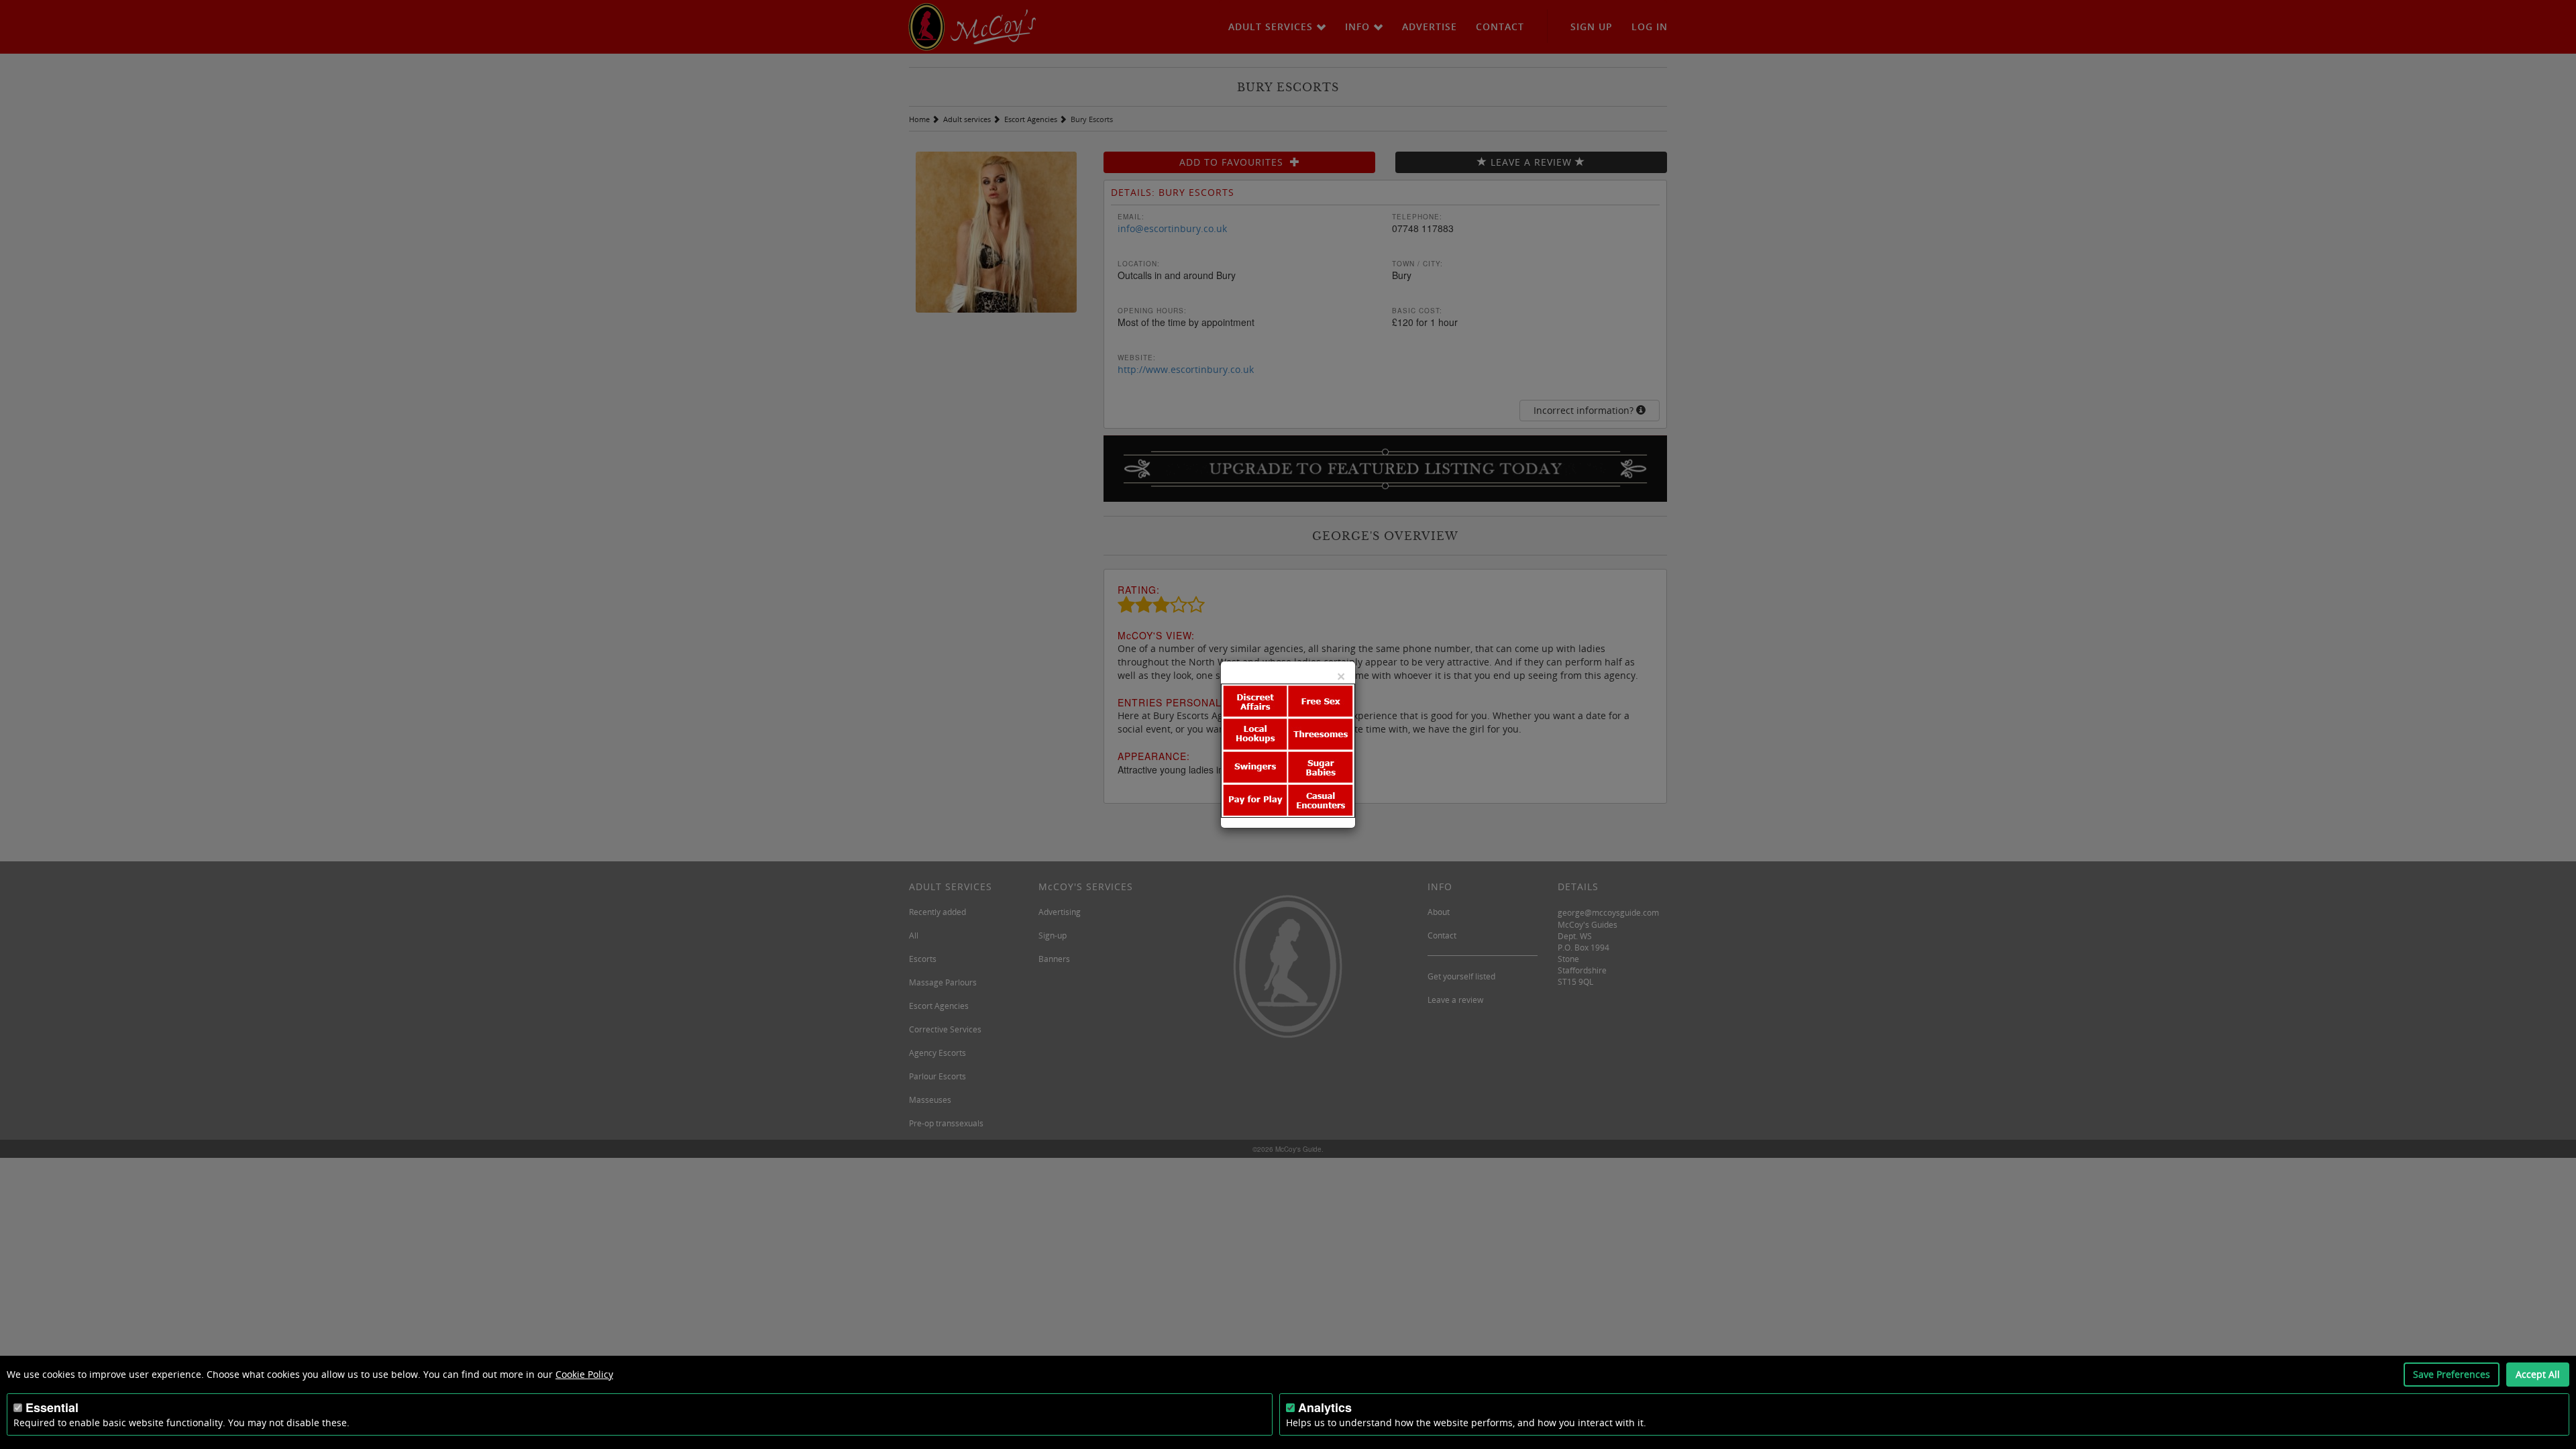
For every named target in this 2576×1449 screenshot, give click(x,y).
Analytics (1325, 1407)
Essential (52, 1407)
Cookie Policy (584, 1374)
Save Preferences (2452, 1374)
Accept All (2538, 1374)
